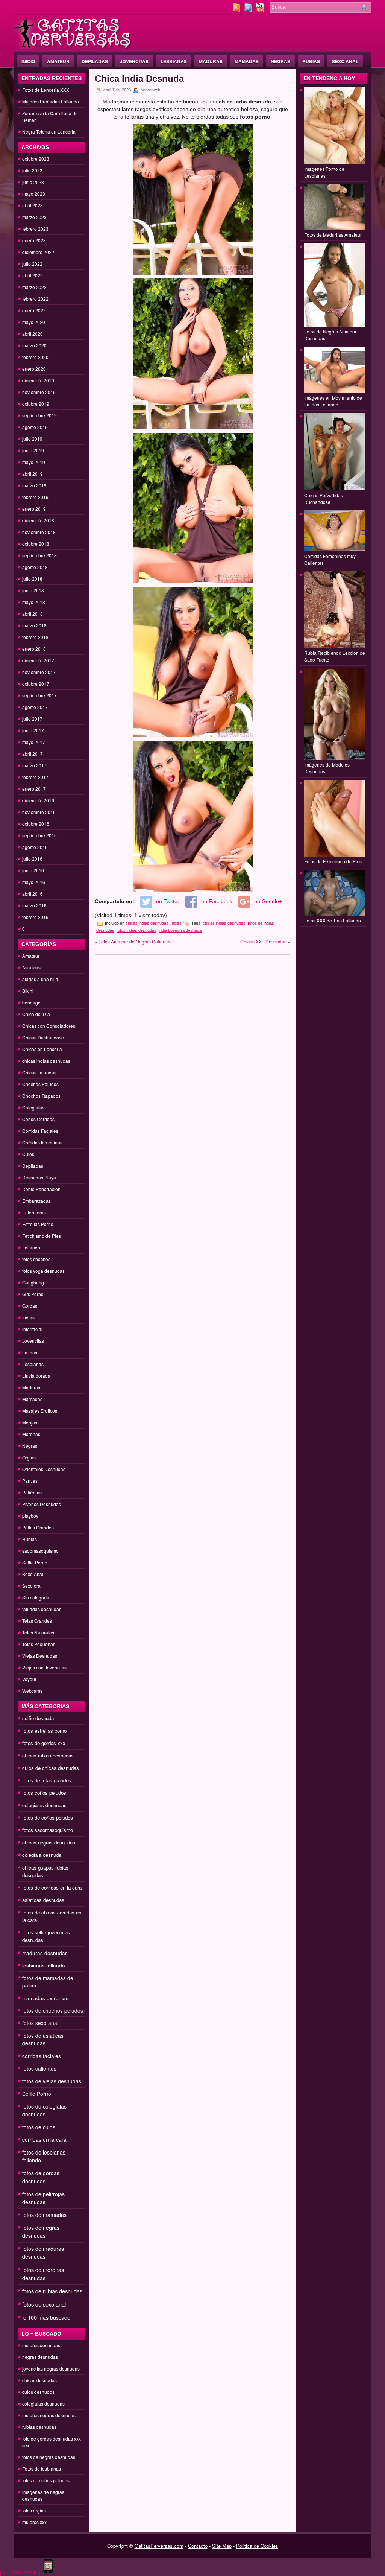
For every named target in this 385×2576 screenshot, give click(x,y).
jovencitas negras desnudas (51, 2368)
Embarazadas (36, 1201)
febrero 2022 (35, 299)
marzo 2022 (34, 287)
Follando (31, 1247)
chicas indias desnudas (46, 1061)
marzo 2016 (34, 905)
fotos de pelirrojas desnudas (43, 2198)
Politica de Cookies (257, 2546)
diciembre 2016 (38, 800)
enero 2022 (34, 310)
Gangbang (33, 1282)
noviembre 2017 (39, 672)
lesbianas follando (44, 1965)
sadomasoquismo (40, 1551)
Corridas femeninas (42, 1142)
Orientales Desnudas (44, 1469)
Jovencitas (134, 61)
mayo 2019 (34, 462)
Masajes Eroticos (40, 1411)
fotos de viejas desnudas (52, 2081)
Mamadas (247, 61)
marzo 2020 (34, 345)
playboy (30, 1516)
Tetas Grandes (37, 1621)
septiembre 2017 (39, 695)
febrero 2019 (35, 497)
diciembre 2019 (38, 380)
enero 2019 (34, 509)
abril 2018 (33, 614)
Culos (28, 1154)
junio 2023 (33, 182)
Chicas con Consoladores (49, 1026)
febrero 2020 (35, 357)
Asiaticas (31, 967)
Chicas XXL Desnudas (263, 941)
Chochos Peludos (40, 1084)
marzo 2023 (34, 217)
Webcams (32, 1691)
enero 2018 (34, 649)
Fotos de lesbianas (42, 2469)
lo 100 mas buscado (46, 2317)
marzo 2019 (34, 485)
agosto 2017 (35, 707)
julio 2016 (32, 859)
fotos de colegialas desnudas (44, 2110)
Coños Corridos (38, 1119)
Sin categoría (36, 1597)
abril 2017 (33, 754)
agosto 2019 (35, 427)
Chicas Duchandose (43, 1037)
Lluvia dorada (36, 1376)
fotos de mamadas (44, 2215)
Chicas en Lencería (42, 1049)
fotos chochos (36, 1259)
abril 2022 (33, 275)
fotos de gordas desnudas (41, 2177)
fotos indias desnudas (136, 930)
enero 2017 (34, 789)
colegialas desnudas (44, 1805)
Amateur (58, 61)
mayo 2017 (34, 742)
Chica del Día (36, 1014)
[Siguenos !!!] (249, 10)
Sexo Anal (345, 61)
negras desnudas (40, 2357)
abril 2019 (33, 474)
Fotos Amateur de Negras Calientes (135, 941)
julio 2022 (32, 264)
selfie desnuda (38, 1718)
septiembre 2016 (39, 835)
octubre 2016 (36, 824)
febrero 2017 (35, 777)
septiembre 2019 (39, 415)
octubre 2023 (36, 159)
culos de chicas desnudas (51, 1768)
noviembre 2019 (39, 392)
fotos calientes (39, 2068)
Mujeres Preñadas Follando (51, 101)
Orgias (29, 1457)
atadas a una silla (40, 979)
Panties (30, 1481)
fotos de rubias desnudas (52, 2291)
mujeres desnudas (41, 2345)
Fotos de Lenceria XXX (46, 90)
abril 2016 (33, 894)
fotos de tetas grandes (47, 1780)
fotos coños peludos (44, 1793)
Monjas (30, 1422)
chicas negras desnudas (49, 1842)
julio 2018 (32, 579)
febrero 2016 (35, 917)
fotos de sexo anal (44, 2304)
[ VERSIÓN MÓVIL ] (20, 2572)
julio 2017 (32, 719)
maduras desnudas (45, 1953)
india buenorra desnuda (180, 930)
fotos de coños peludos (48, 1818)
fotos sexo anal (40, 2023)
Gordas (30, 1306)
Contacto (198, 2546)
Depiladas (95, 61)
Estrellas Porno (38, 1224)
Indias (28, 1317)
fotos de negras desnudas (41, 2231)
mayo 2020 (34, 322)
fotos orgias (34, 2510)
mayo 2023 (34, 194)
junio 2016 (33, 870)
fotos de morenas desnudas (43, 2274)
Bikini (28, 991)
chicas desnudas (39, 2380)
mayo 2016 (34, 882)
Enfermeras (34, 1212)
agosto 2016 (35, 847)
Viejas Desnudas (40, 1656)
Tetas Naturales (38, 1632)
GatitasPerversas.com (159, 2546)
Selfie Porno (35, 1562)
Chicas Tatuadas (39, 1072)
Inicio (28, 61)
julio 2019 (32, 439)
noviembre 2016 (39, 812)
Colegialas (33, 1107)
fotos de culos (39, 2127)
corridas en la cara (44, 2139)
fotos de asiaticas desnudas (43, 2039)
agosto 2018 (35, 567)
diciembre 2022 (38, 252)
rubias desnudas (39, 2427)
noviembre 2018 (39, 532)
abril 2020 (33, 334)
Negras (280, 61)
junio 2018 (33, 590)
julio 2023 (32, 170)
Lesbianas (174, 61)
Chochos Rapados (41, 1096)
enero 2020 (34, 369)
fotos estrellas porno (44, 1731)
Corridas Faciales (40, 1131)
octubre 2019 (36, 404)
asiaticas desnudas (43, 1900)
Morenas (31, 1434)
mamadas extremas (45, 1998)
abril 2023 (33, 205)
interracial (32, 1329)
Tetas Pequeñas (39, 1644)
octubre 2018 (36, 544)
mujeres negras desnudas (49, 2415)
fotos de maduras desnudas (43, 2253)
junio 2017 (33, 730)
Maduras (211, 61)
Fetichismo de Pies (42, 1236)
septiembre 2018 (39, 555)
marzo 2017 (34, 765)
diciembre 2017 (38, 660)
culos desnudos (38, 2392)
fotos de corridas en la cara (52, 1887)
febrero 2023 (35, 229)
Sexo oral (32, 1586)
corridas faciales (42, 2056)
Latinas (30, 1352)
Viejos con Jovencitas (44, 1667)
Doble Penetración (41, 1189)
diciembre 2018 (38, 520)
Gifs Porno (33, 1294)
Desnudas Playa (39, 1177)
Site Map (222, 2546)
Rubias (311, 61)
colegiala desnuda (42, 1855)
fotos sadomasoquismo (48, 1830)
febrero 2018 (35, 637)
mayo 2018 (34, 602)
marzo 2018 (34, 625)
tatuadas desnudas (42, 1609)
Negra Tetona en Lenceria (49, 132)
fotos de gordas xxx (44, 1743)
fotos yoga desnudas (43, 1271)
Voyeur (29, 1679)
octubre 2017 (36, 684)
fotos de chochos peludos (53, 2010)
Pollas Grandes (38, 1527)
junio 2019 (33, 450)
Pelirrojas (32, 1492)
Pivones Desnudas (42, 1504)
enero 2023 (34, 240)
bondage (31, 1002)
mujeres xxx (34, 2522)
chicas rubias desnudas (48, 1755)
